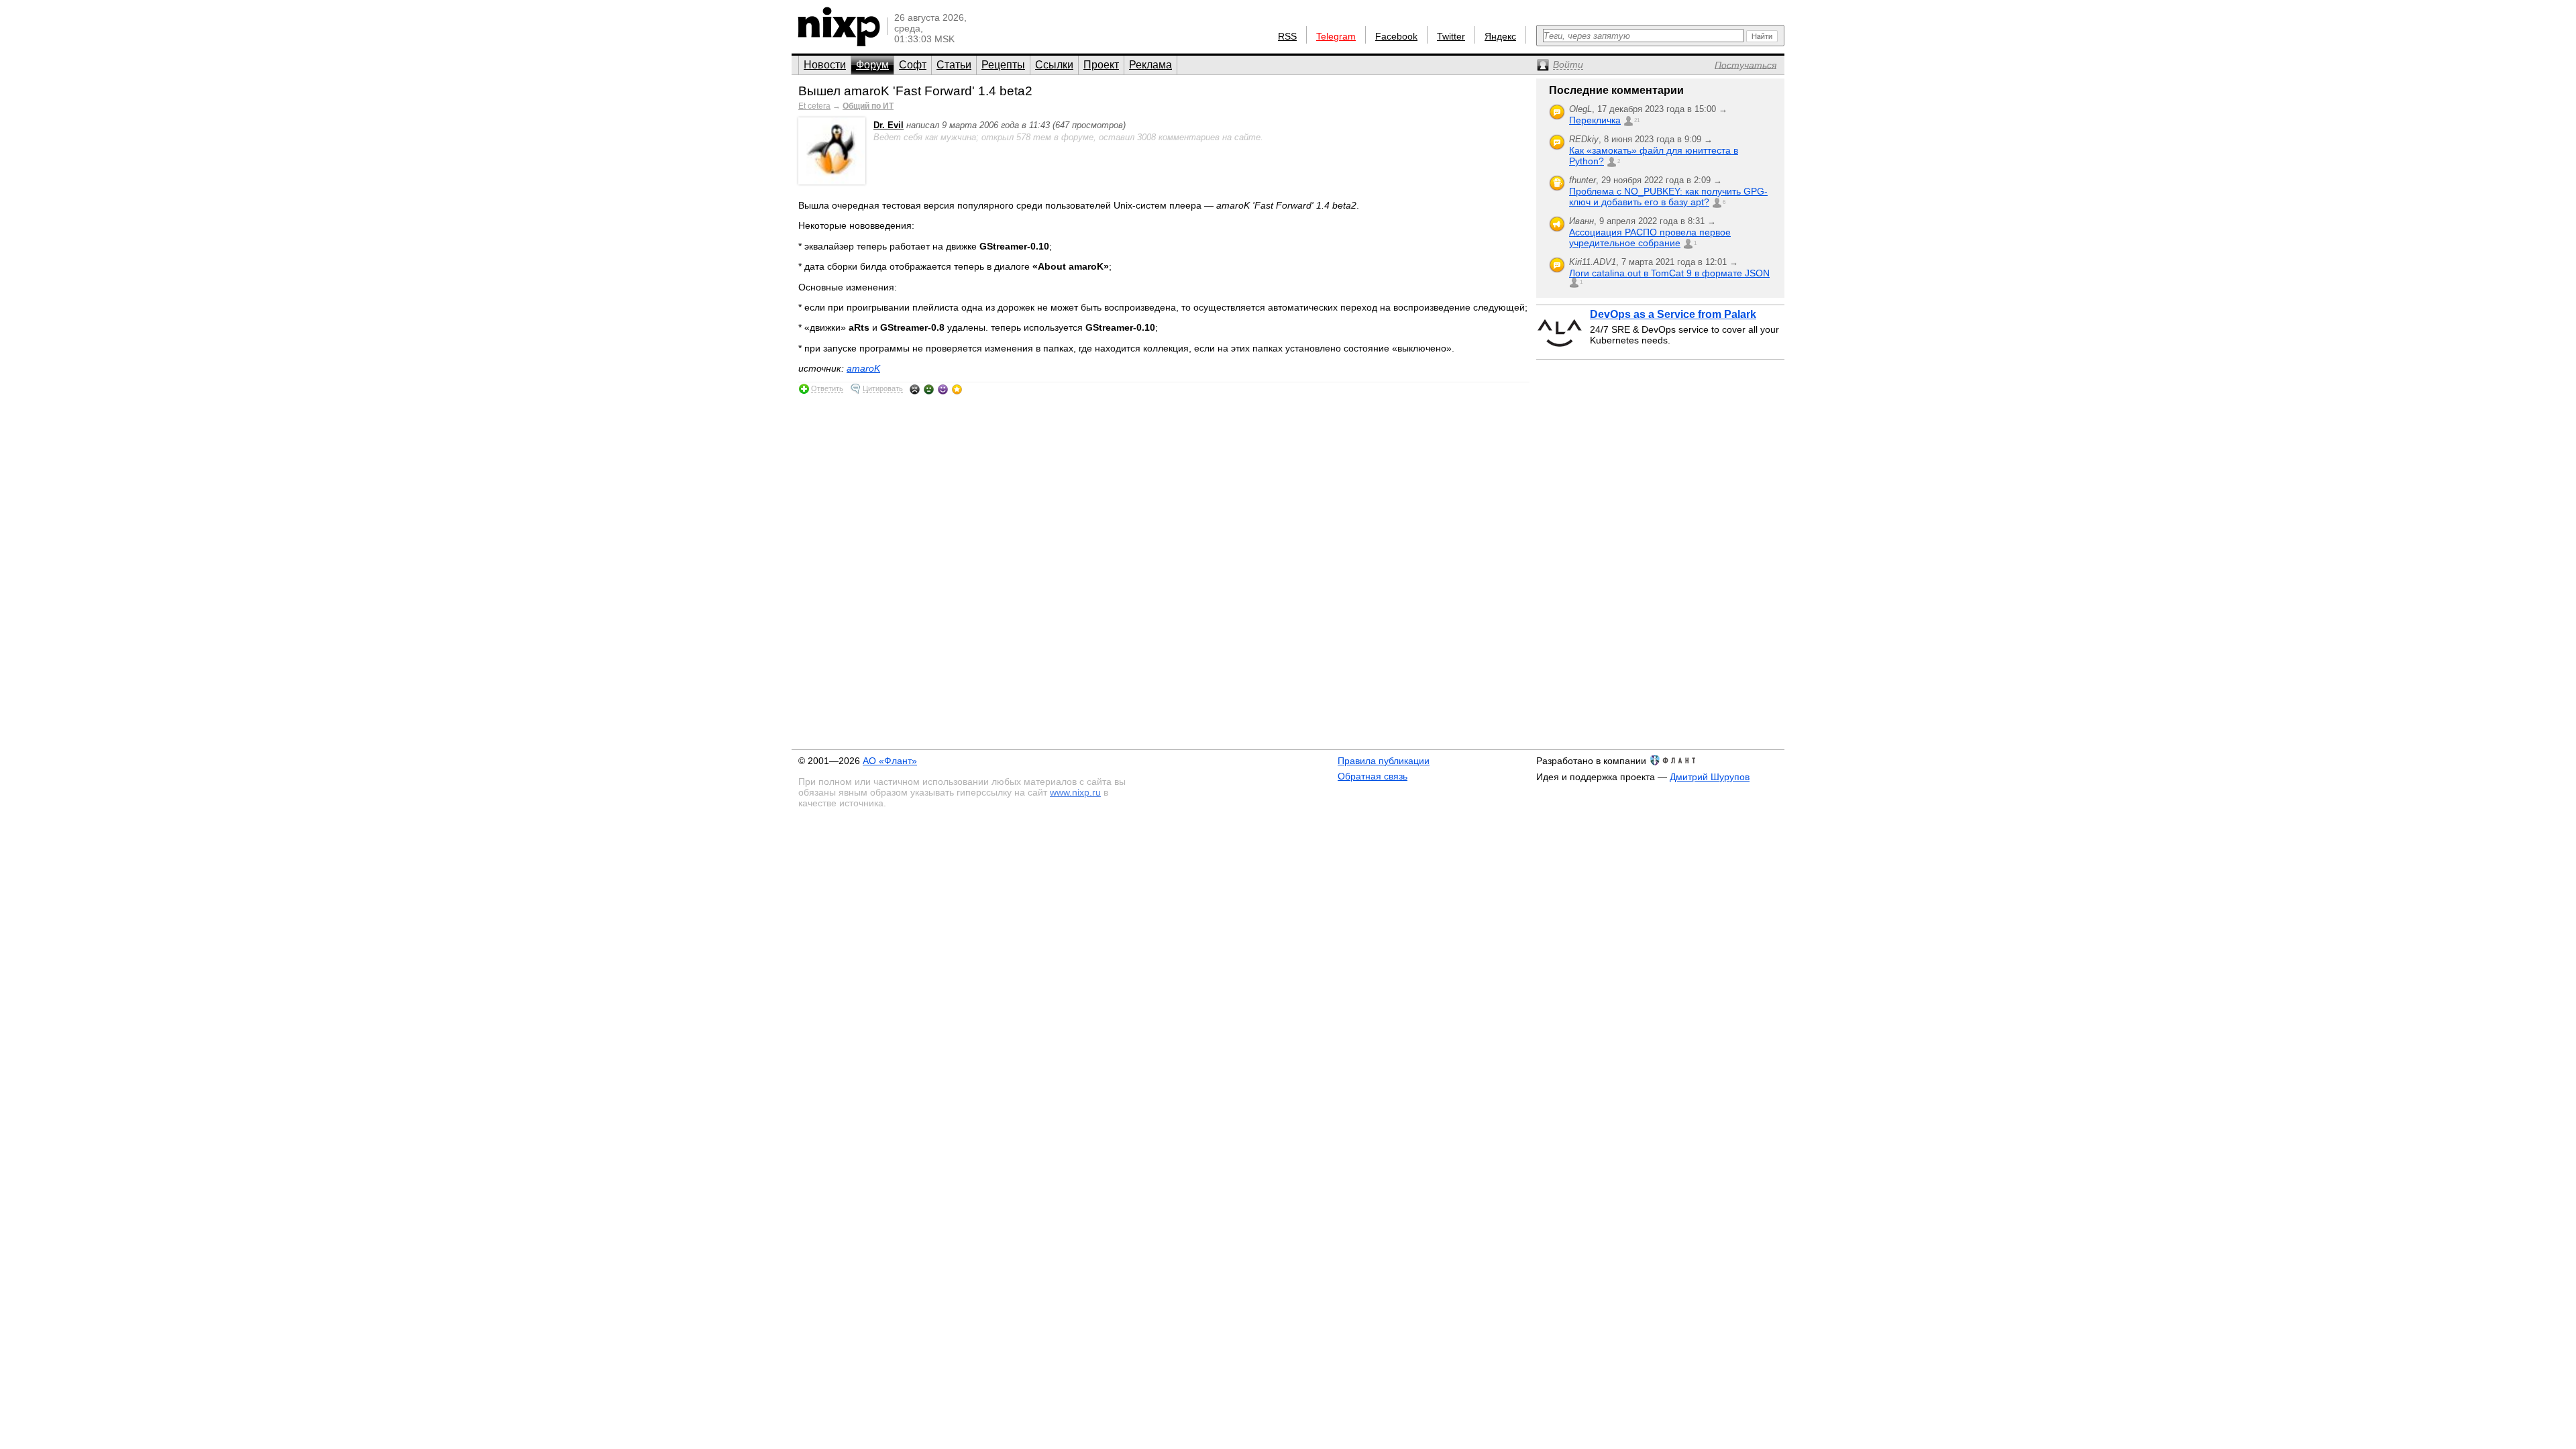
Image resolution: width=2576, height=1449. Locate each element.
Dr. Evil (889, 125)
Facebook (1396, 36)
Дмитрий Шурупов (1710, 777)
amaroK (863, 368)
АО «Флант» (890, 761)
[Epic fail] (915, 389)
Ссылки (1054, 65)
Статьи (954, 65)
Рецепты (1003, 65)
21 (1637, 120)
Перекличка (1595, 120)
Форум (872, 65)
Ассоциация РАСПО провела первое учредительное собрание (1650, 237)
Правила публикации (1384, 761)
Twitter (1451, 36)
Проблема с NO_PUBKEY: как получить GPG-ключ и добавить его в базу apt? (1668, 197)
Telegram (1336, 36)
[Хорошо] (943, 389)
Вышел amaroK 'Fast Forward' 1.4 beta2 (915, 91)
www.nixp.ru (1075, 792)
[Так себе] (929, 389)
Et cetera (814, 106)
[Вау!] (957, 389)
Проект (1101, 65)
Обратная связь (1373, 776)
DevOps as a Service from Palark (1673, 314)
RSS (1287, 36)
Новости (825, 65)
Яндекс (1500, 36)
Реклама (1150, 65)
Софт (913, 65)
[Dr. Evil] (832, 181)
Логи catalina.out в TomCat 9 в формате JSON (1669, 273)
